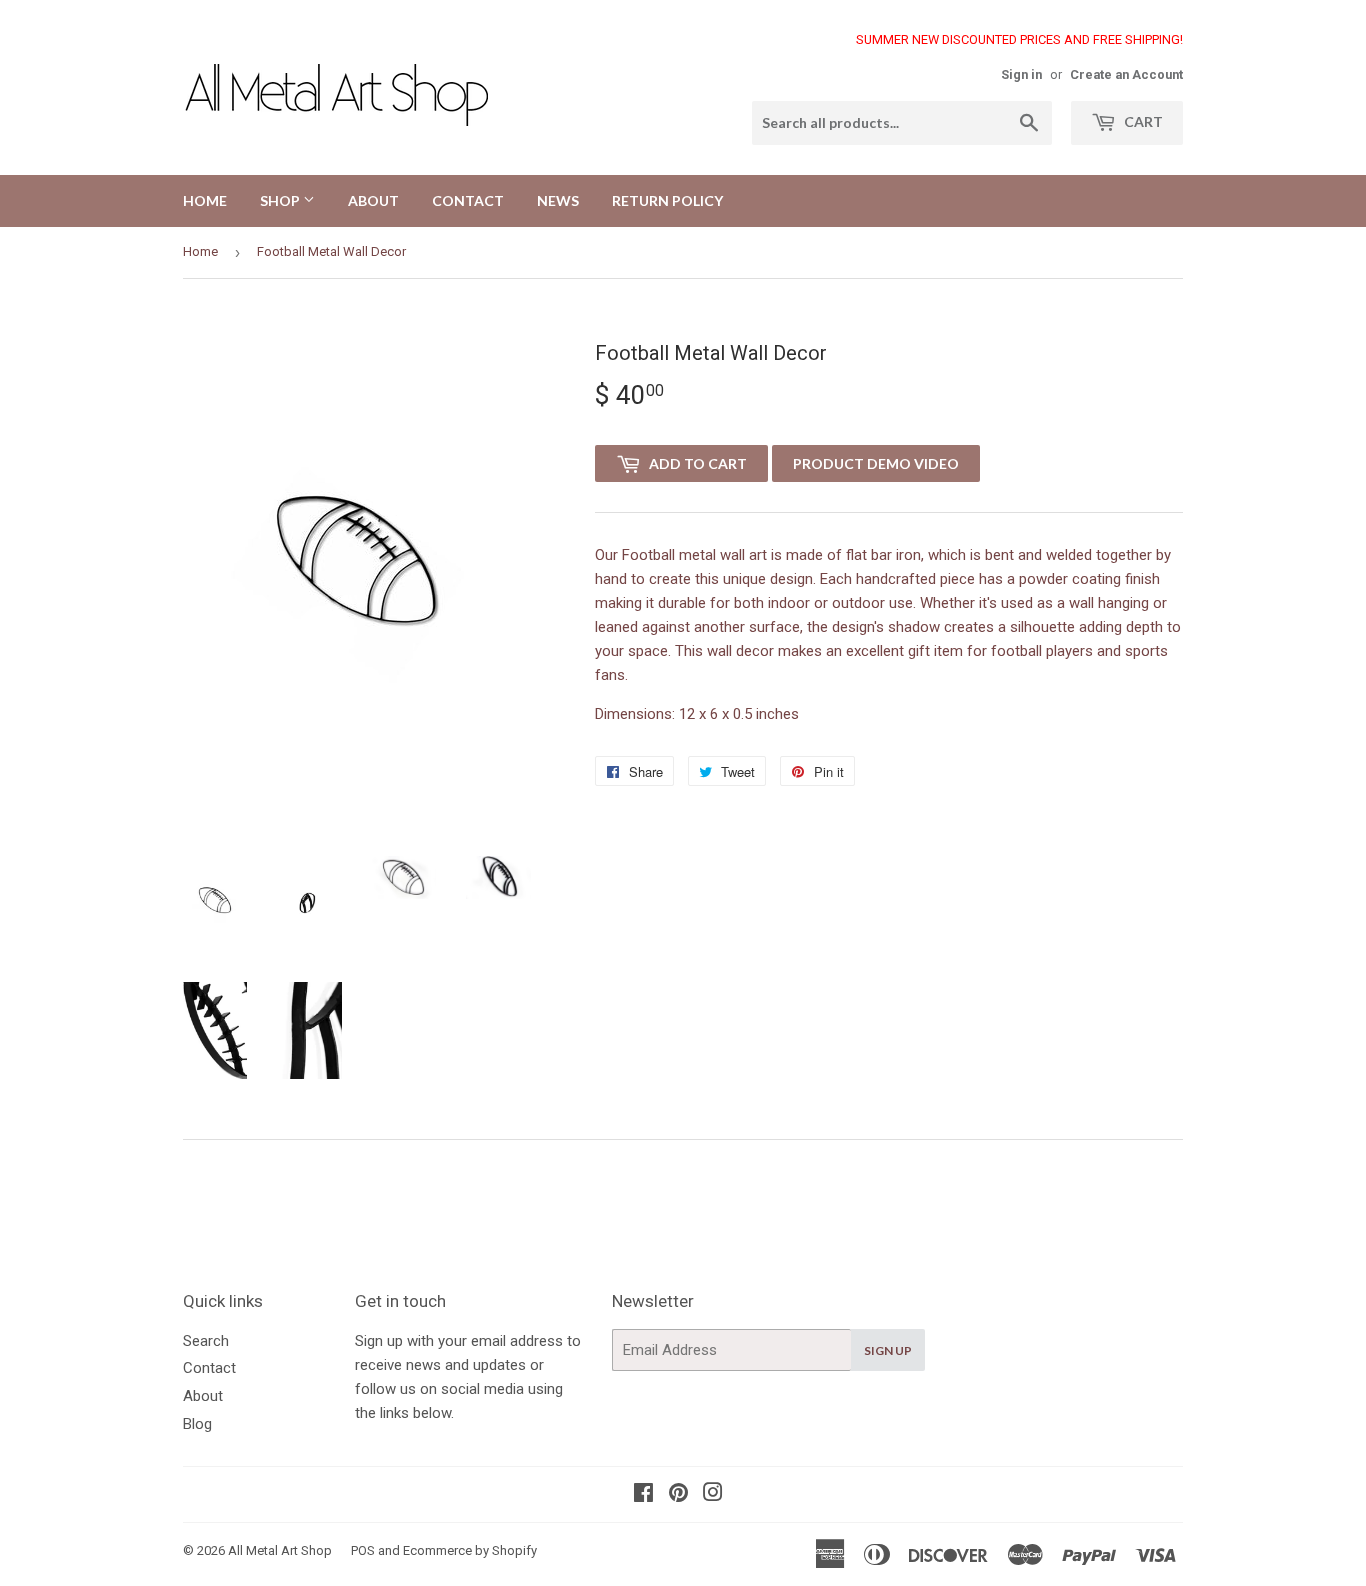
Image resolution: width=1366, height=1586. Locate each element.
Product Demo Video (876, 463)
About (203, 1396)
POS (363, 1550)
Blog (197, 1424)
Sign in (1021, 74)
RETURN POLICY (667, 200)
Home (200, 251)
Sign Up (888, 1350)
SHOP (281, 200)
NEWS (558, 200)
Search (206, 1341)
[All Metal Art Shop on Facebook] (643, 1495)
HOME (205, 200)
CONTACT (468, 200)
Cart (1142, 121)
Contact (209, 1368)
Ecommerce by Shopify (470, 1550)
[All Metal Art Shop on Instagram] (713, 1495)
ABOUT (373, 200)
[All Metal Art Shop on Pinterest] (678, 1495)
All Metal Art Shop (280, 1550)
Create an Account (1126, 74)
